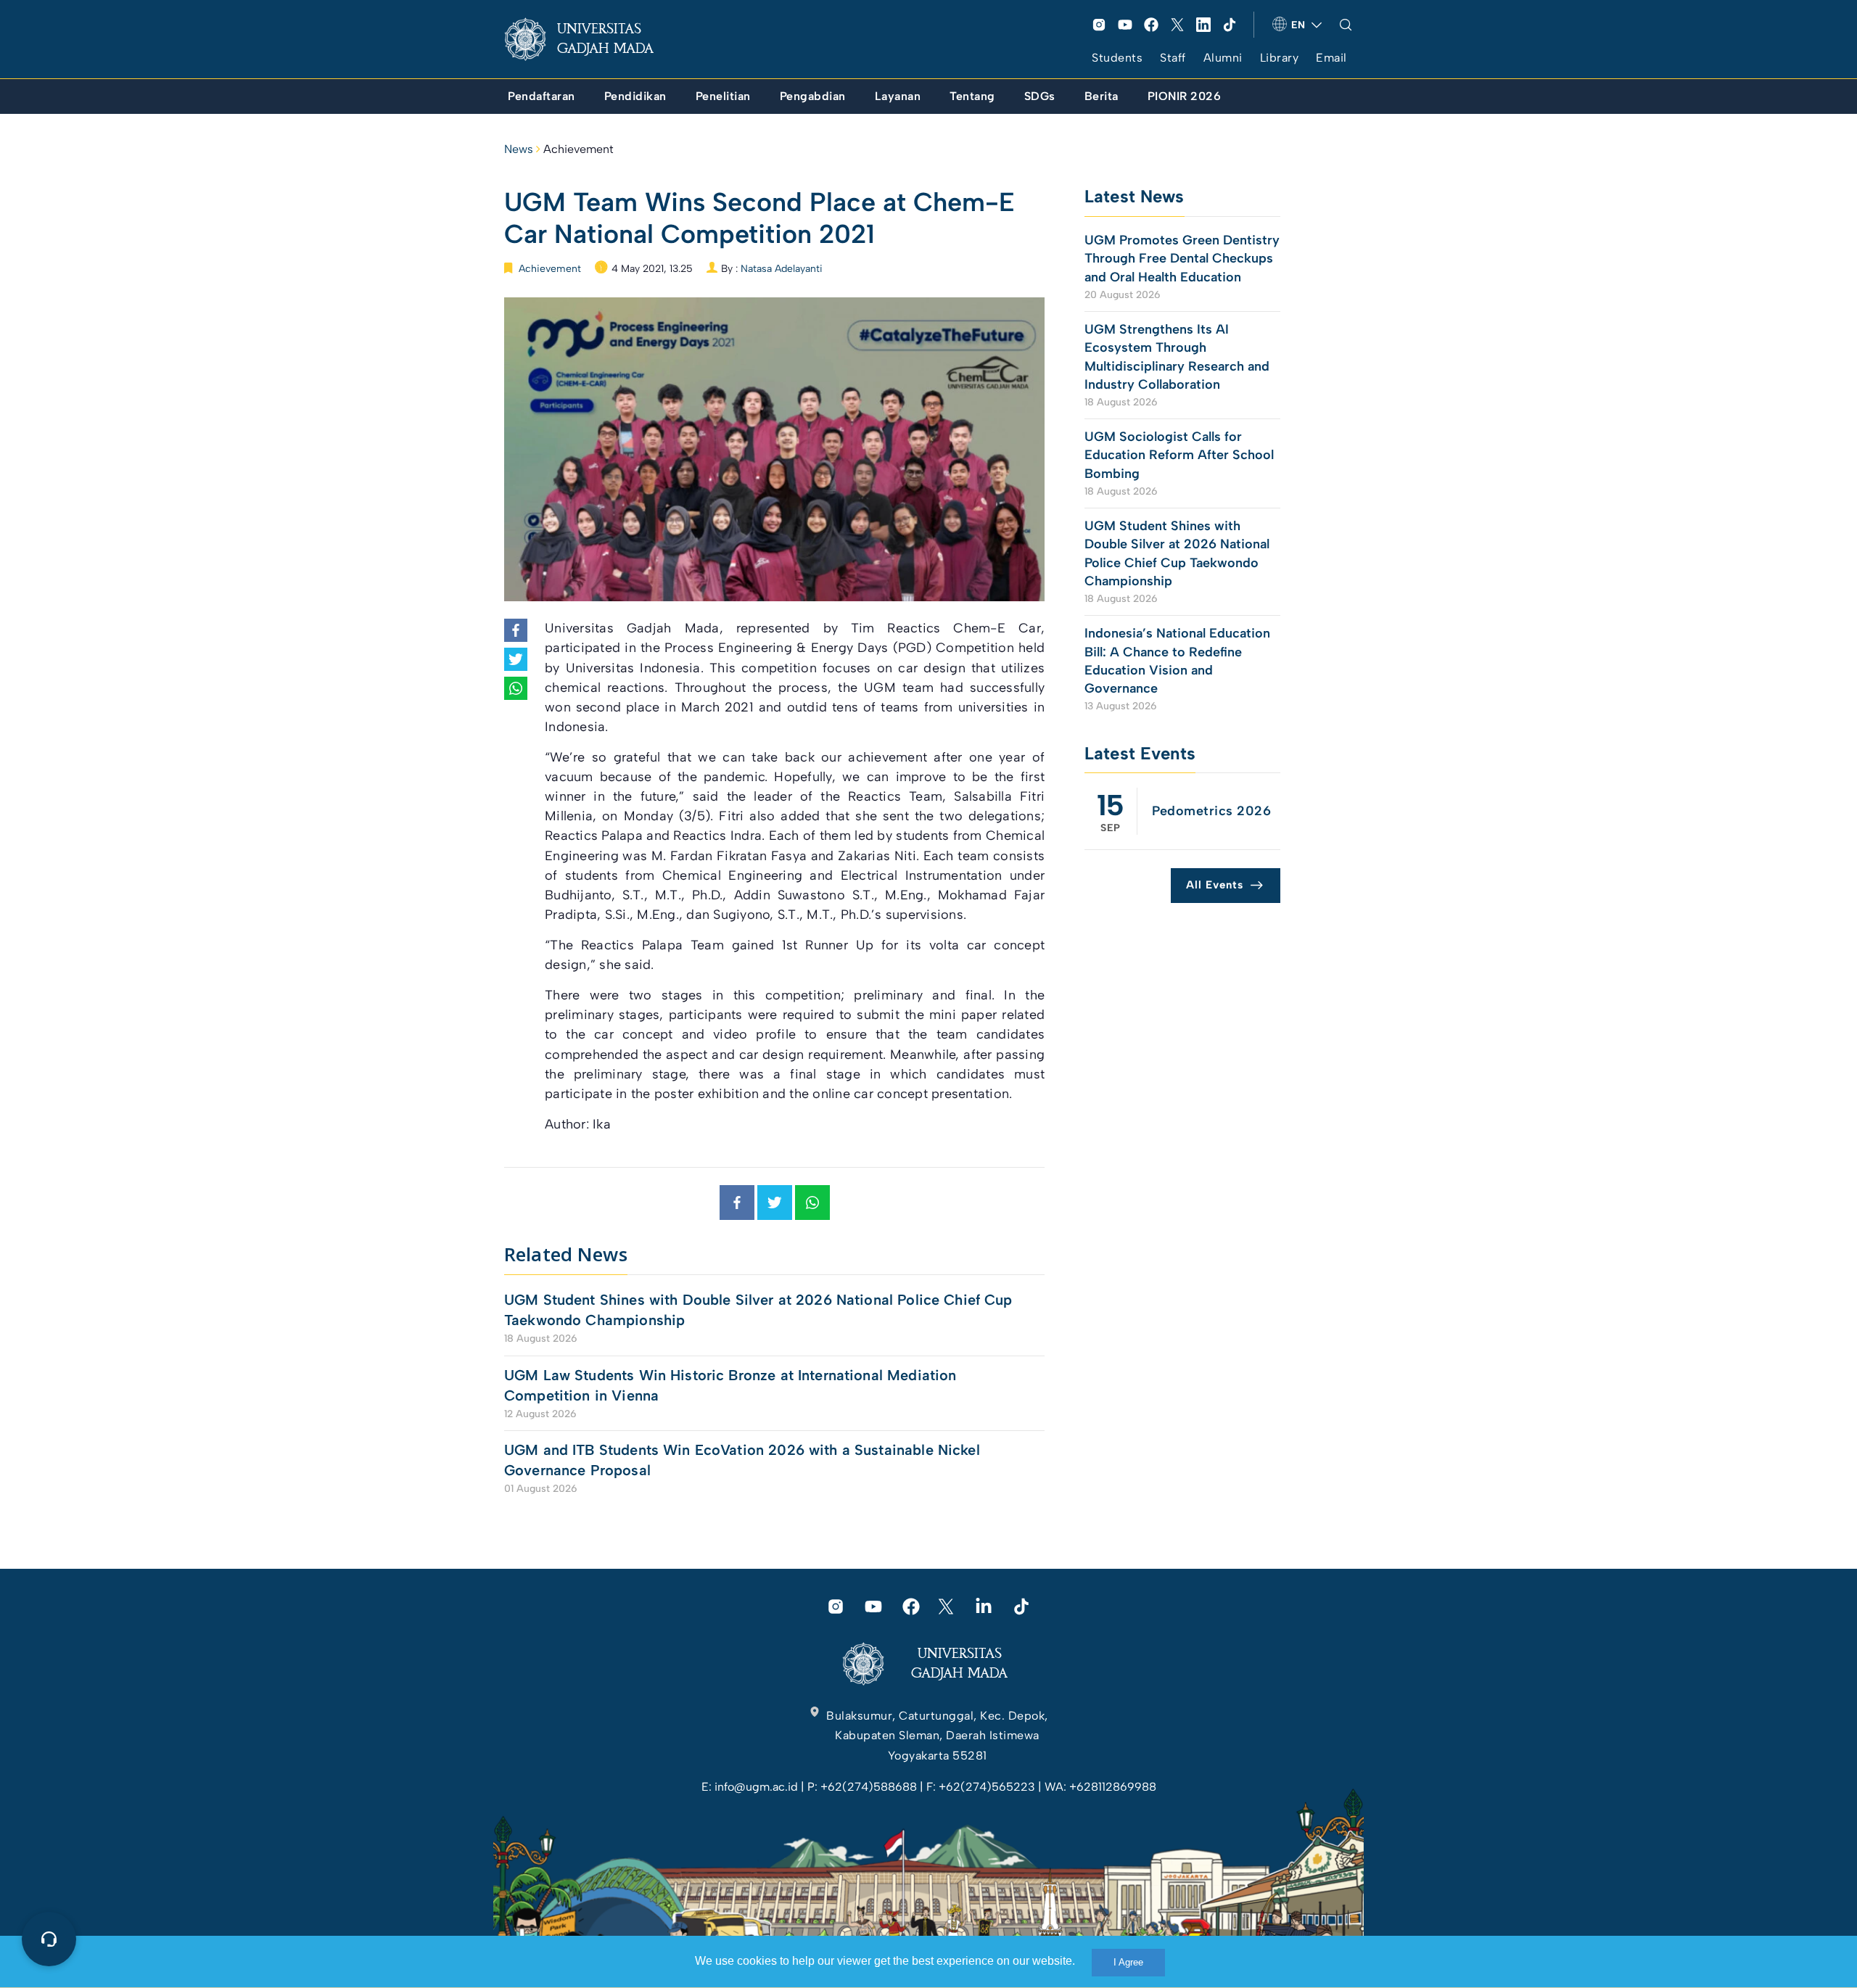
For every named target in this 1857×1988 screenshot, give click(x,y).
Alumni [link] (1223, 58)
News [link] (519, 149)
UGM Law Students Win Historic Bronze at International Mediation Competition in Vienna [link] (730, 1385)
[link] (590, 39)
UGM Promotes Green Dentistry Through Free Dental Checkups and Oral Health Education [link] (1182, 258)
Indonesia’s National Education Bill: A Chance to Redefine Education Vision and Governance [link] (1177, 661)
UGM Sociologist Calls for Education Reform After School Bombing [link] (1179, 455)
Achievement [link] (578, 149)
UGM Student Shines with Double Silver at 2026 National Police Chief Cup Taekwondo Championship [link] (758, 1310)
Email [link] (1331, 58)
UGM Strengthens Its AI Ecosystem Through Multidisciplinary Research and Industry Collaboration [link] (1177, 357)
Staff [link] (1173, 58)
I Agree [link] (1128, 1962)
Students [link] (1117, 58)
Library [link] (1280, 58)
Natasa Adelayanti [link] (782, 269)
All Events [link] (1215, 885)
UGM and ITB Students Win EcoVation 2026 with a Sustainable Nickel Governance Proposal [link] (742, 1460)
